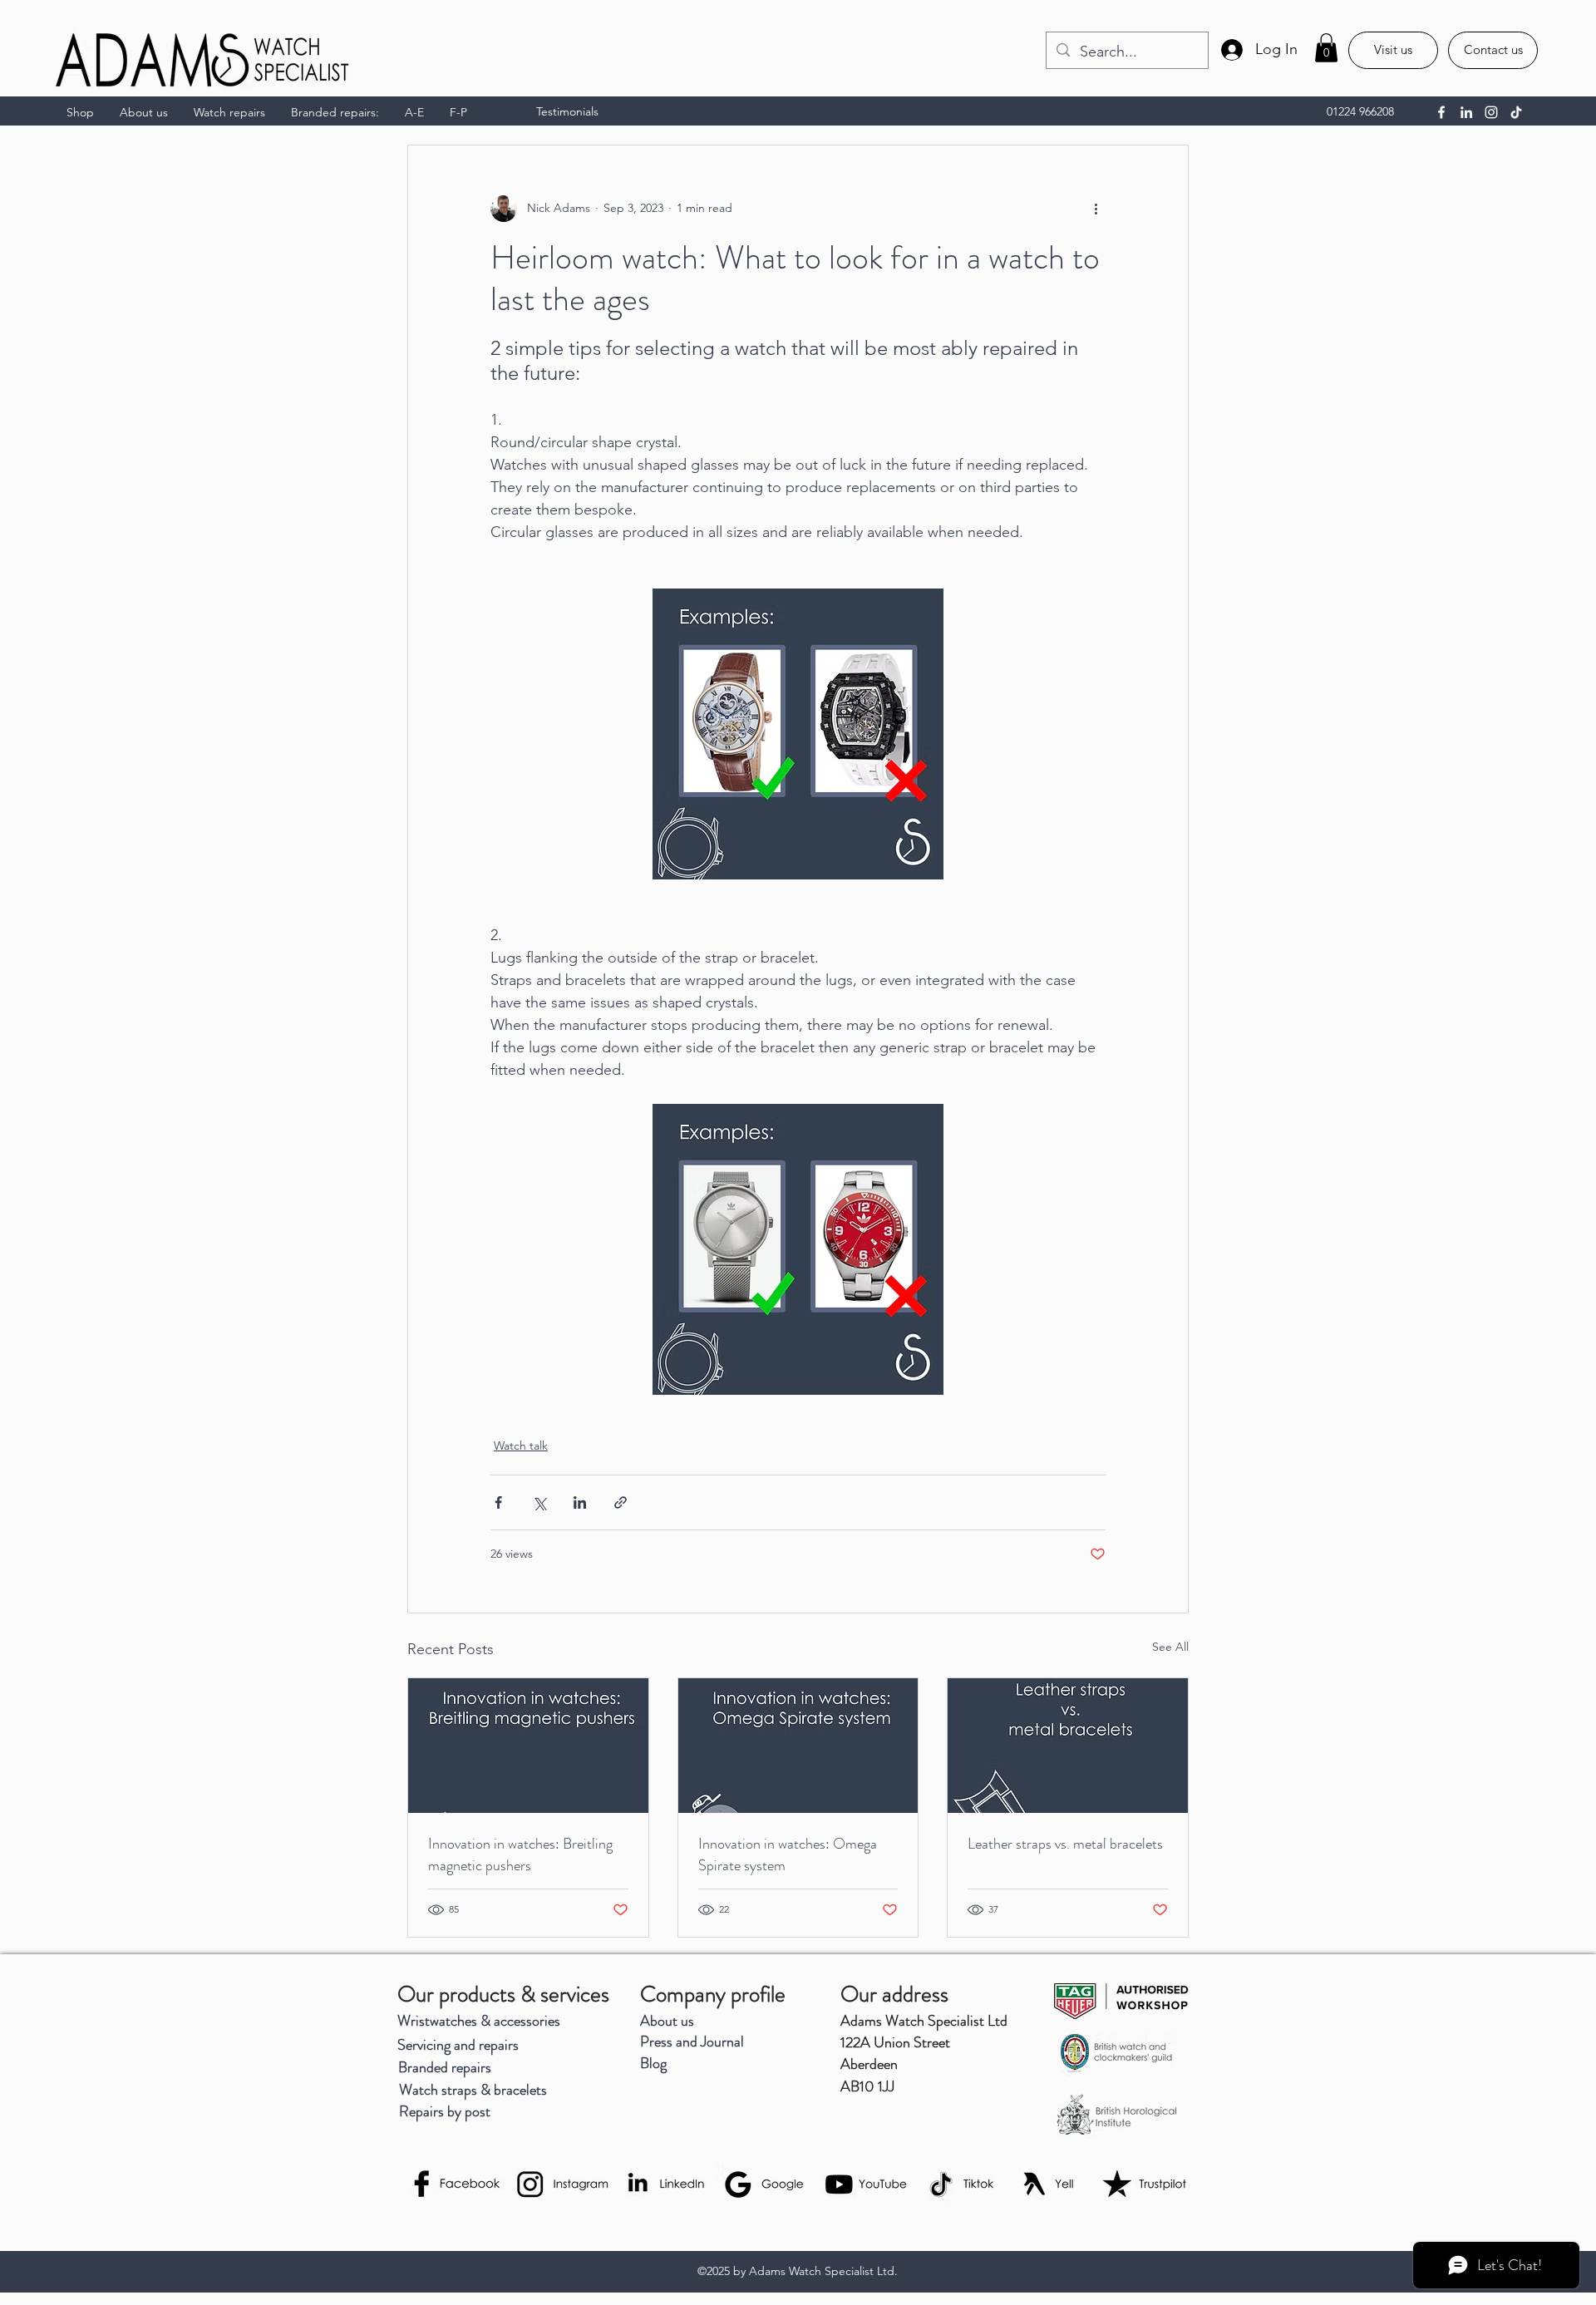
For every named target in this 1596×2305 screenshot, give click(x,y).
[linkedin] (1466, 112)
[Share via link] (621, 1502)
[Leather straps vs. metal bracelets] (1068, 1746)
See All (1170, 1647)
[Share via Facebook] (498, 1502)
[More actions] (1096, 209)
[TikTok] (1516, 112)
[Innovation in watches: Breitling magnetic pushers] (528, 1746)
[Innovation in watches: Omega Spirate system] (798, 1746)
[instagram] (1491, 112)
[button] (1326, 48)
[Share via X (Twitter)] (539, 1502)
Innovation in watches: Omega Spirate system (788, 1854)
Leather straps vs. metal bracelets (1065, 1844)
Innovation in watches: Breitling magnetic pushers (520, 1854)
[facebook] (1441, 112)
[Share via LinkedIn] (580, 1502)
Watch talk (521, 1446)
